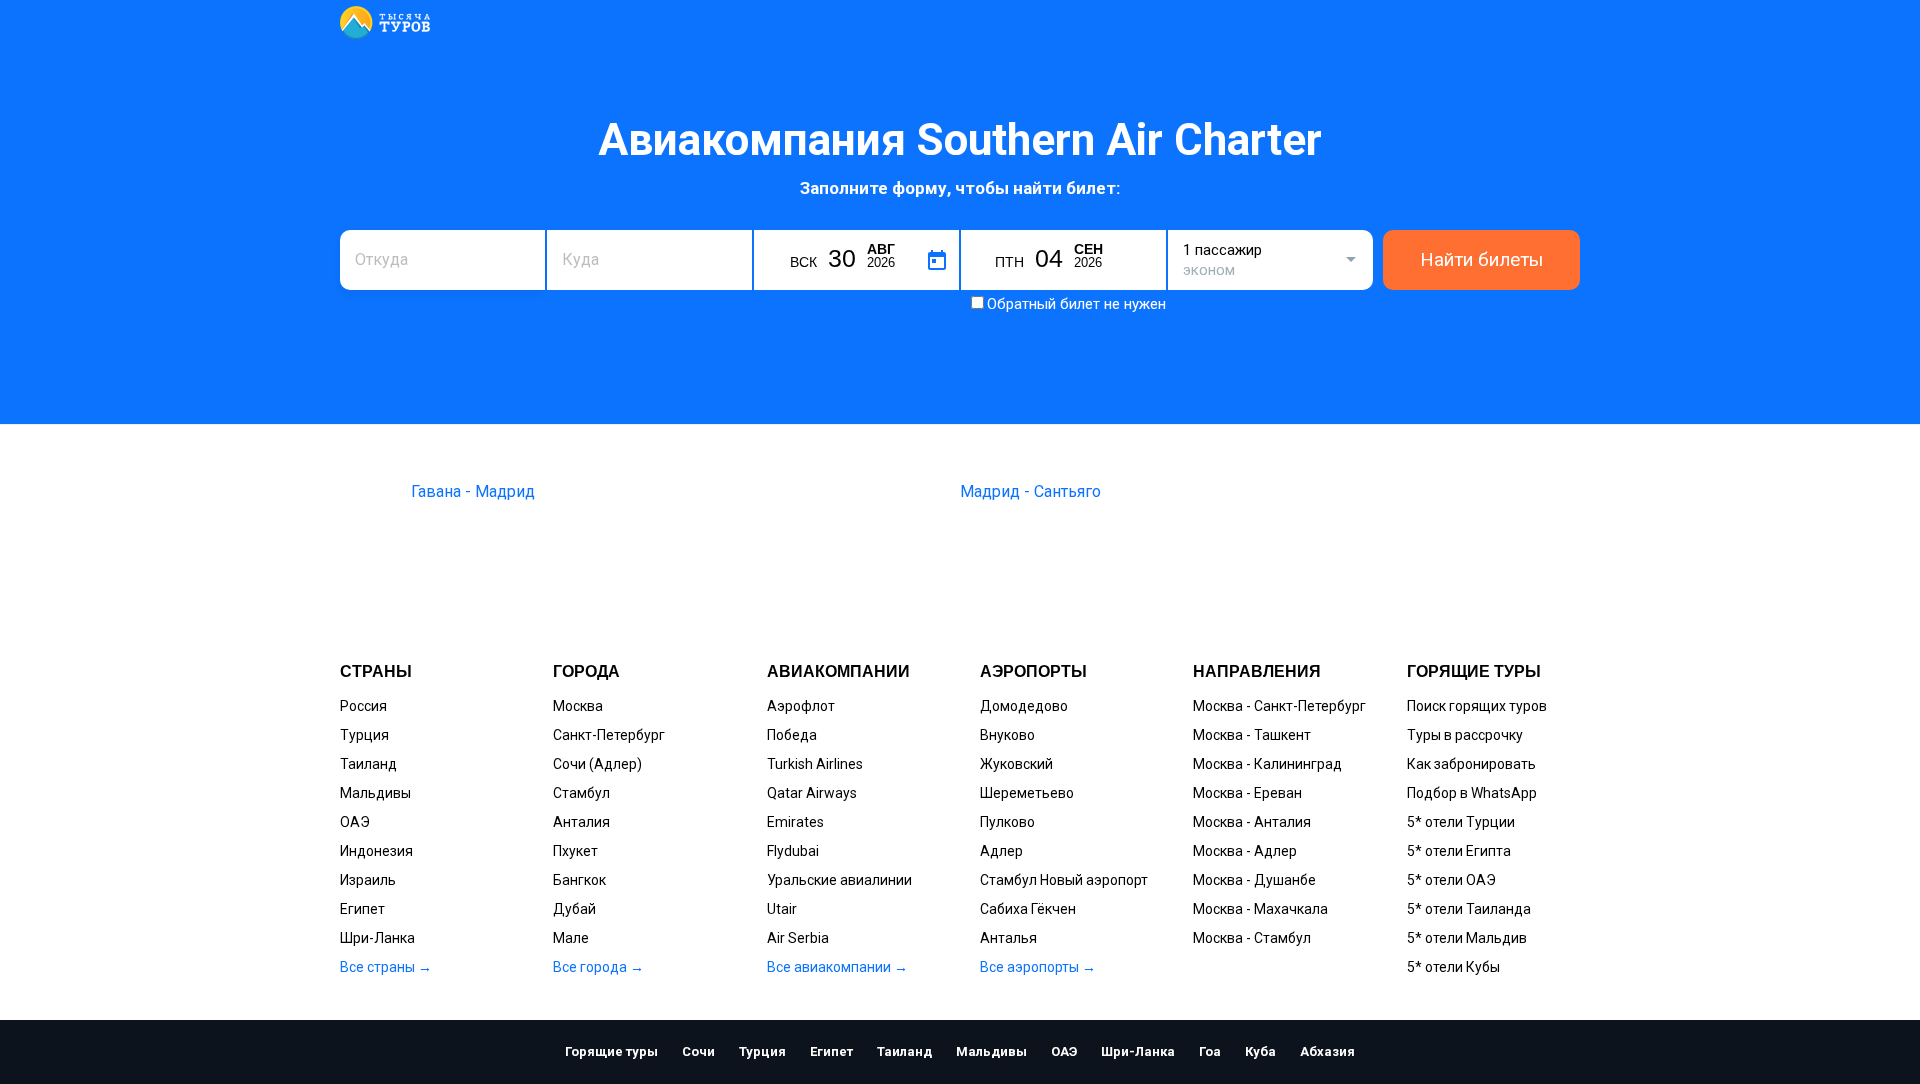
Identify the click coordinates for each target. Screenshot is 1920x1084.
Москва (578, 706)
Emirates (795, 822)
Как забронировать (1471, 764)
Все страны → (386, 967)
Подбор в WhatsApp (1472, 793)
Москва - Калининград (1267, 764)
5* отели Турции (1461, 822)
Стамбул (581, 793)
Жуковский (1016, 764)
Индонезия (376, 851)
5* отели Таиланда (1469, 909)
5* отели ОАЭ (1451, 880)
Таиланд (368, 764)
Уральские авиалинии (839, 880)
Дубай (574, 909)
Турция (364, 735)
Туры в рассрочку (1465, 735)
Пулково (1007, 822)
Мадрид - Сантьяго (1030, 491)
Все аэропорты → (1038, 967)
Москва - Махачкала (1260, 909)
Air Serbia (798, 938)
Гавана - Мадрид (473, 491)
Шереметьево (1027, 793)
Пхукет (575, 851)
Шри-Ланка (377, 938)
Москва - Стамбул (1252, 938)
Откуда (378, 227)
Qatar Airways (812, 793)
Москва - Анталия (1252, 822)
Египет (362, 909)
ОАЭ (355, 822)
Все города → (598, 967)
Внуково (1007, 735)
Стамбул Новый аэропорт (1064, 880)
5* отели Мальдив (1467, 938)
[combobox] (442, 260)
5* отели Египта (1459, 851)
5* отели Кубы (1453, 967)
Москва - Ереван (1247, 793)
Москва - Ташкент (1252, 735)
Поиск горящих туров (1477, 706)
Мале (571, 938)
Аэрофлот (801, 706)
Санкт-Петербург (609, 735)
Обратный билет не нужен (1076, 304)
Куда (577, 227)
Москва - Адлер (1245, 851)
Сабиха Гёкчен (1028, 909)
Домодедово (1024, 706)
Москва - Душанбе (1254, 880)
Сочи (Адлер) (597, 764)
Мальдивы (375, 793)
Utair (782, 909)
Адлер (1001, 851)
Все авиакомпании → (837, 967)
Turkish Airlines (815, 764)
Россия (363, 706)
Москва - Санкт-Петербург (1279, 706)
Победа (792, 735)
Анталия (581, 822)
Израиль (368, 880)
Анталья (1008, 938)
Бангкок (579, 880)
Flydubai (793, 851)
